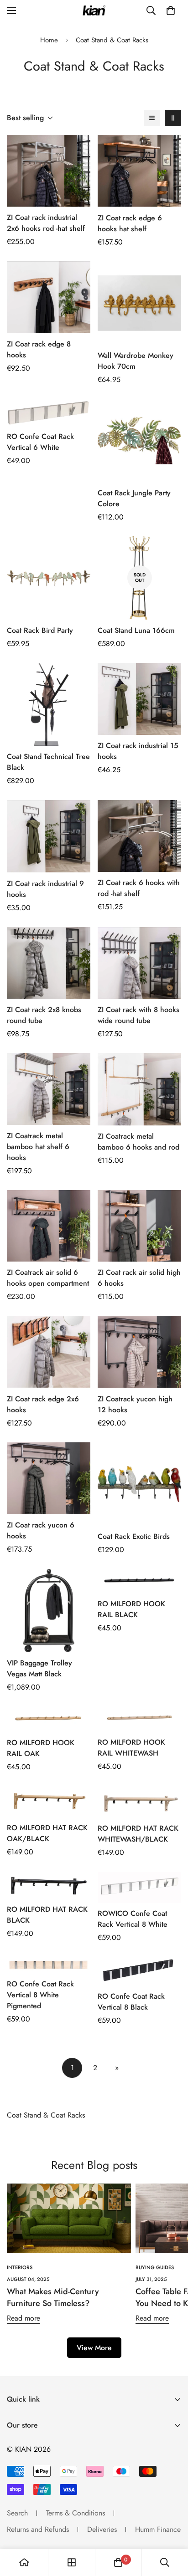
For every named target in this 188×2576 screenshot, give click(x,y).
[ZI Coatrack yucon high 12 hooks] (139, 1352)
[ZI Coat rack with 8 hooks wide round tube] (139, 963)
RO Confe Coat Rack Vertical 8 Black (131, 2002)
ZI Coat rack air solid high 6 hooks (139, 1278)
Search (17, 2513)
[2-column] (173, 118)
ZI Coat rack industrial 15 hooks (138, 751)
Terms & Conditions (76, 2513)
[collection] (72, 2562)
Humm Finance (158, 2529)
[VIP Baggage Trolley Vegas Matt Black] (49, 1611)
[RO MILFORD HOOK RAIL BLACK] (139, 1581)
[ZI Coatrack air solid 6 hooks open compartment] (49, 1226)
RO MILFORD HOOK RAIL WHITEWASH (131, 1748)
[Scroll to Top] (172, 2528)
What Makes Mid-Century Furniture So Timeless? (53, 2297)
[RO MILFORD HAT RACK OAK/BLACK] (49, 1802)
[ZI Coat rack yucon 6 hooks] (49, 1479)
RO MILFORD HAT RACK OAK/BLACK (47, 1833)
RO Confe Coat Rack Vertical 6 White (40, 442)
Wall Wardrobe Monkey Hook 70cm (136, 361)
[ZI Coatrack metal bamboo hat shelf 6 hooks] (49, 1089)
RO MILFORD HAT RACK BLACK (47, 1915)
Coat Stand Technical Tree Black (48, 762)
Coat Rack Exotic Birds (134, 1536)
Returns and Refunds (38, 2529)
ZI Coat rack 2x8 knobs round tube (44, 1015)
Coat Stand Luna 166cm (136, 630)
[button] (171, 10)
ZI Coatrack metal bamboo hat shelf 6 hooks (38, 1147)
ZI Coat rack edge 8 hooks (39, 349)
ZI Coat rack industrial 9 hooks (45, 889)
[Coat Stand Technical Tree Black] (49, 705)
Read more (23, 2318)
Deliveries (102, 2529)
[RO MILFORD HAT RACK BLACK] (49, 1885)
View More (94, 2348)
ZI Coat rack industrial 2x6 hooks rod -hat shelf (46, 223)
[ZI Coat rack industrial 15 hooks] (139, 699)
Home (49, 40)
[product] (24, 2562)
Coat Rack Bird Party (40, 630)
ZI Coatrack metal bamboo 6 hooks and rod (138, 1142)
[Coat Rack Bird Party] (49, 578)
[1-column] (152, 118)
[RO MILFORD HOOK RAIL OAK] (49, 1719)
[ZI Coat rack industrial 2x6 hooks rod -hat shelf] (49, 171)
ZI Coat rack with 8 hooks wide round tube (138, 1015)
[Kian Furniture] (94, 11)
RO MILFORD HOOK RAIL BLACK (131, 1609)
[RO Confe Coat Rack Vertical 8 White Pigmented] (49, 1965)
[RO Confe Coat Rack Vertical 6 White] (49, 412)
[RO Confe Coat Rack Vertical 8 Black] (139, 1971)
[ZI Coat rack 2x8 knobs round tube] (49, 963)
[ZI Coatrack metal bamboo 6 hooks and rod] (139, 1089)
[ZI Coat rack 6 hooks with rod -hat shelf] (139, 836)
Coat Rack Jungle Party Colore (134, 498)
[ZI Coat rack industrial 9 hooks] (49, 836)
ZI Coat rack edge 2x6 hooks (43, 1404)
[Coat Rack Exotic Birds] (139, 1484)
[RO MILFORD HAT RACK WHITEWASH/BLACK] (139, 1802)
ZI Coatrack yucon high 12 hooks (135, 1404)
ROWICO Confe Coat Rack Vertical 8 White (133, 1919)
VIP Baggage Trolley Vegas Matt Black (39, 1668)
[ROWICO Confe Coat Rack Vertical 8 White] (139, 1887)
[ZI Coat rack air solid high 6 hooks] (139, 1226)
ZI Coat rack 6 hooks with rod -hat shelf (139, 888)
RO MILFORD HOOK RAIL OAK (41, 1748)
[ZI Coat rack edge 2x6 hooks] (49, 1352)
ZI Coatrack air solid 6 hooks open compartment (48, 1278)
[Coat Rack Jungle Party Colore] (139, 440)
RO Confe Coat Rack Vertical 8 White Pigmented (40, 1995)
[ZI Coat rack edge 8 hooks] (49, 298)
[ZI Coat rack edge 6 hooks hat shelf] (139, 171)
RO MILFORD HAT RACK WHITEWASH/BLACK (138, 1834)
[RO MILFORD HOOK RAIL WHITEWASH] (139, 1719)
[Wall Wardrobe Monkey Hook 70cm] (139, 303)
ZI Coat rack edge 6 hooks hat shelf (130, 223)
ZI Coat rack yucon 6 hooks (41, 1530)
